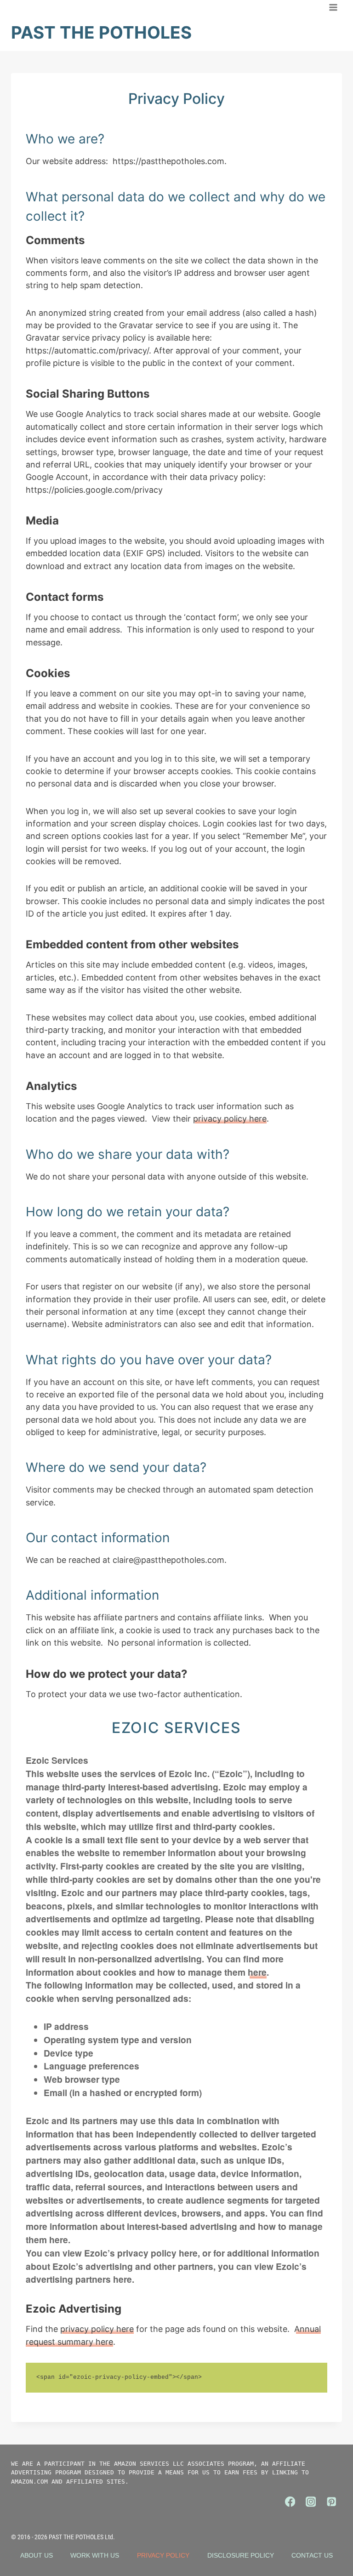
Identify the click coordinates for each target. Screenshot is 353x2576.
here (257, 1972)
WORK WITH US (95, 2555)
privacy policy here (230, 1119)
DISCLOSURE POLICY (241, 2555)
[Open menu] (333, 7)
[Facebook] (290, 2502)
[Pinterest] (332, 2502)
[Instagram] (311, 2502)
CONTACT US (312, 2555)
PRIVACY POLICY (163, 2555)
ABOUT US (37, 2555)
